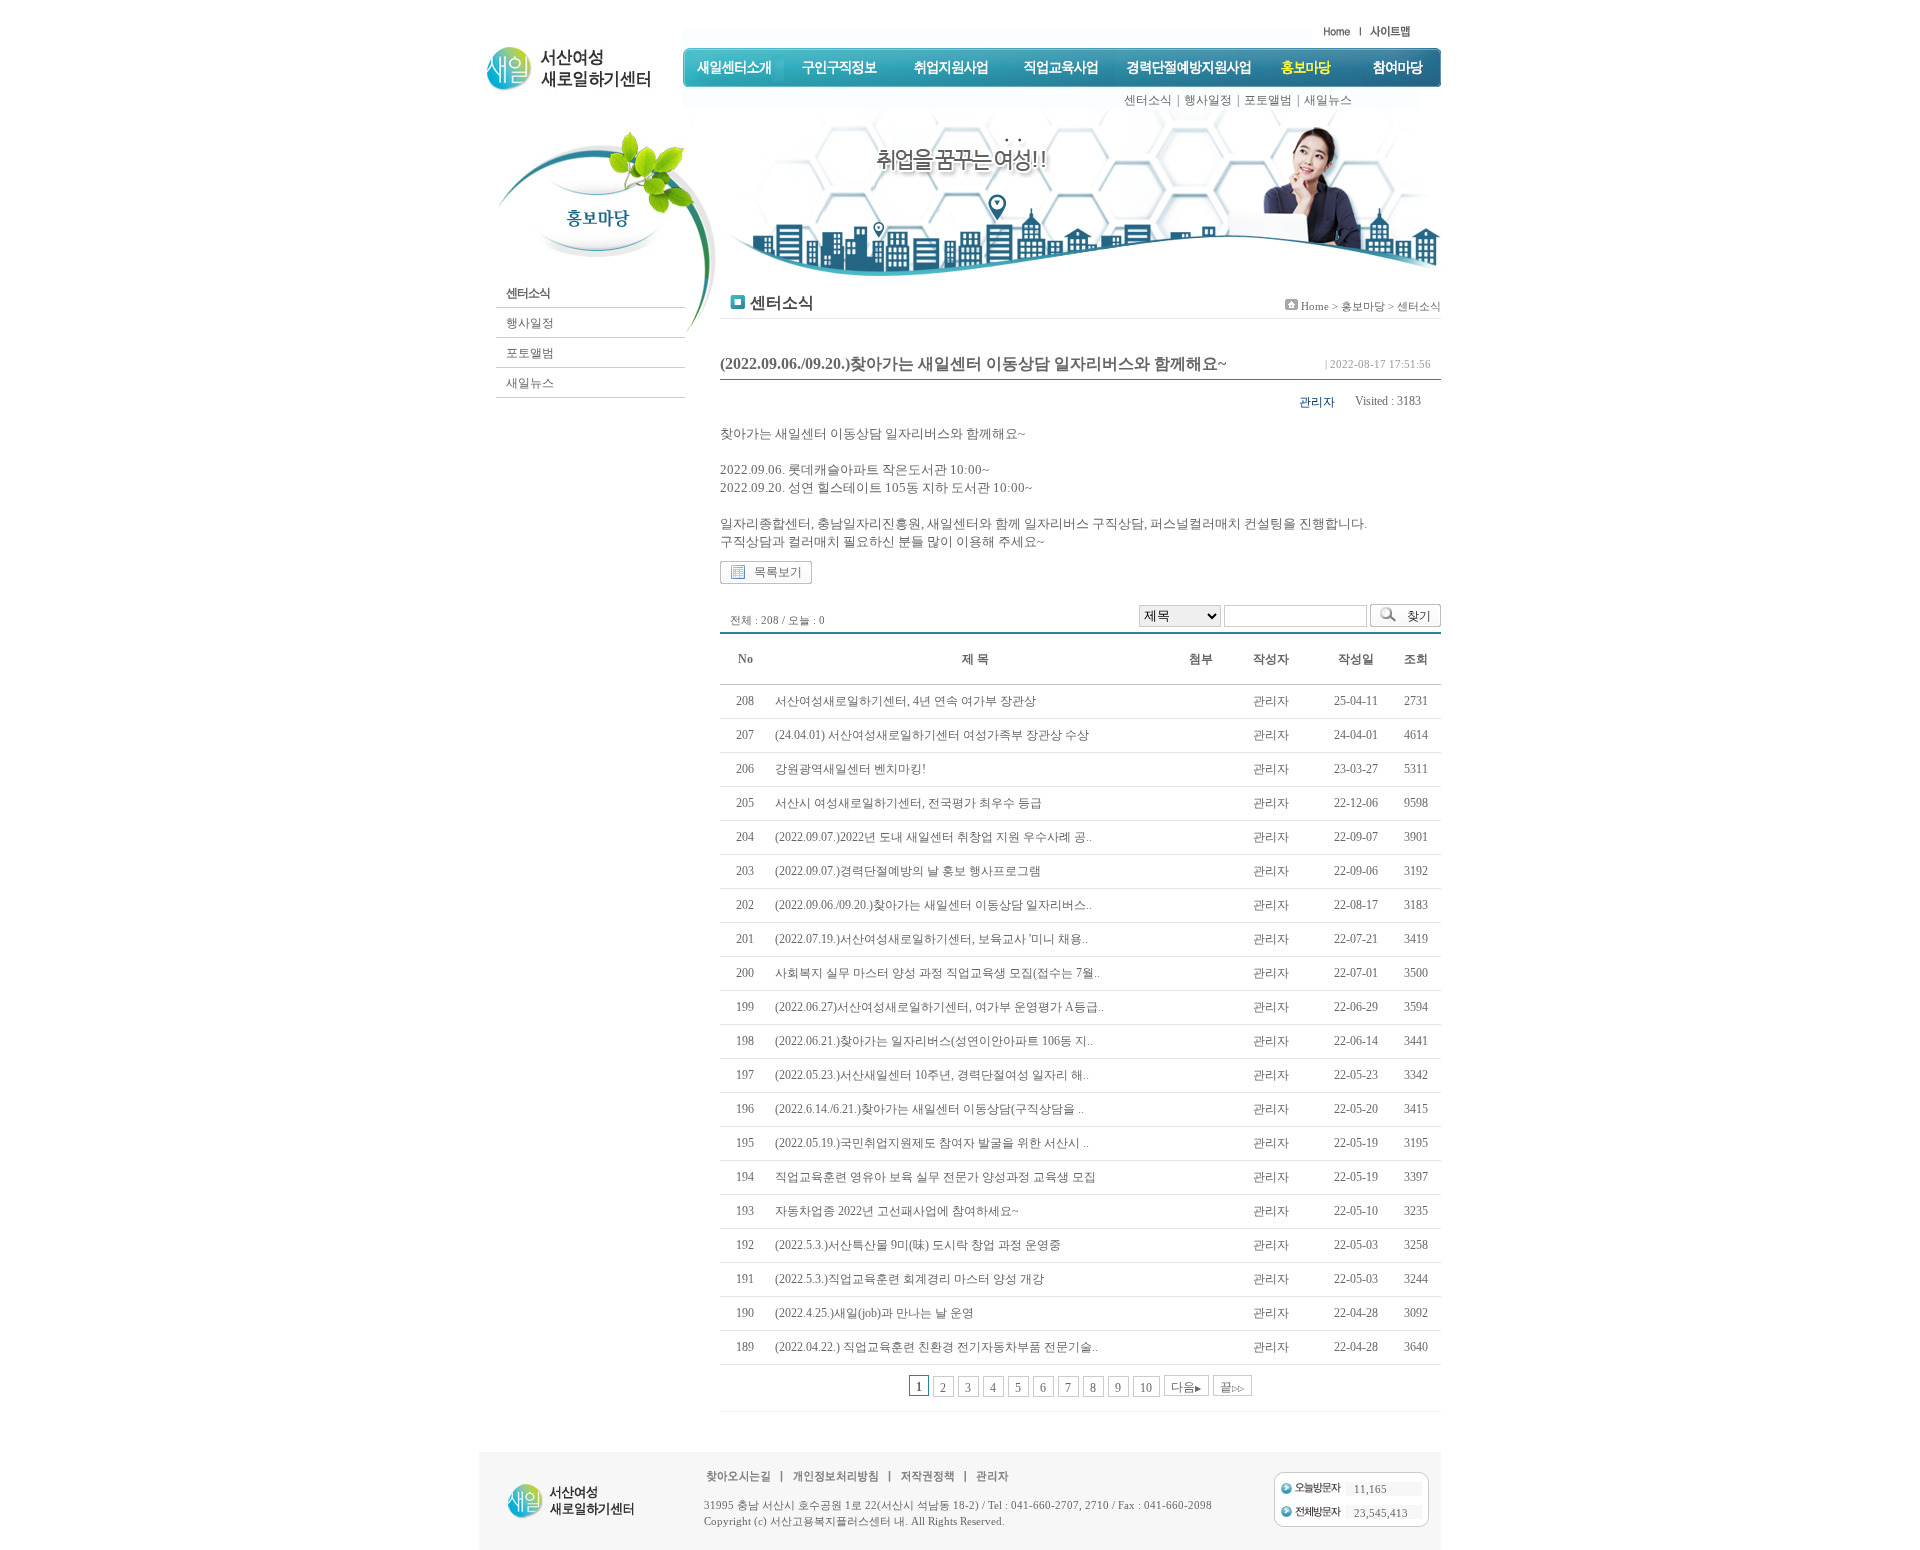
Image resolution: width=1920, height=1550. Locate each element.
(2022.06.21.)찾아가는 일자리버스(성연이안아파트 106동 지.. (934, 1041)
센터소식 (1148, 100)
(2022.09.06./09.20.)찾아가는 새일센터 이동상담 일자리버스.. (933, 905)
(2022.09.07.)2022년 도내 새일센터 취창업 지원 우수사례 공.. (933, 837)
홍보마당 (1363, 306)
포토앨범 (1268, 100)
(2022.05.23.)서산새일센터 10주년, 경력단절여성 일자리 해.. (932, 1075)
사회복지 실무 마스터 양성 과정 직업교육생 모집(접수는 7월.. (937, 973)
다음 (1186, 1387)
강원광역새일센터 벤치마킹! (850, 769)
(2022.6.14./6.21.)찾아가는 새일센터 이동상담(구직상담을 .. (929, 1109)
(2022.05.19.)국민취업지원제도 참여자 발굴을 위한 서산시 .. (932, 1143)
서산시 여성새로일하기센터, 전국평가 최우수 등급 (908, 803)
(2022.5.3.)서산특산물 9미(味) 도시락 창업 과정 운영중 (918, 1245)
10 (1146, 1388)
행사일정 (1208, 100)
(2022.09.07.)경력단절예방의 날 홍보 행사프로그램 (908, 871)
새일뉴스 (1328, 100)
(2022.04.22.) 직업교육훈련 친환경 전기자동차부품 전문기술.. (936, 1347)
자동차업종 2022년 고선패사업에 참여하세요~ (897, 1211)
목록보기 (778, 572)
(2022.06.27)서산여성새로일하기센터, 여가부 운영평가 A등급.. (939, 1007)
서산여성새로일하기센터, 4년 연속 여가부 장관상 (905, 701)
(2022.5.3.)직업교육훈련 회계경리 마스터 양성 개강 (909, 1279)
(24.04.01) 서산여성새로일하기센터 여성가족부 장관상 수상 (932, 735)
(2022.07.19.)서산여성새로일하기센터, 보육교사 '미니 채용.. (931, 939)
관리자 (1317, 402)
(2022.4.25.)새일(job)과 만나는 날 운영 (874, 1313)
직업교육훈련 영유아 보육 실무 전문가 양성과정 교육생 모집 (935, 1177)
